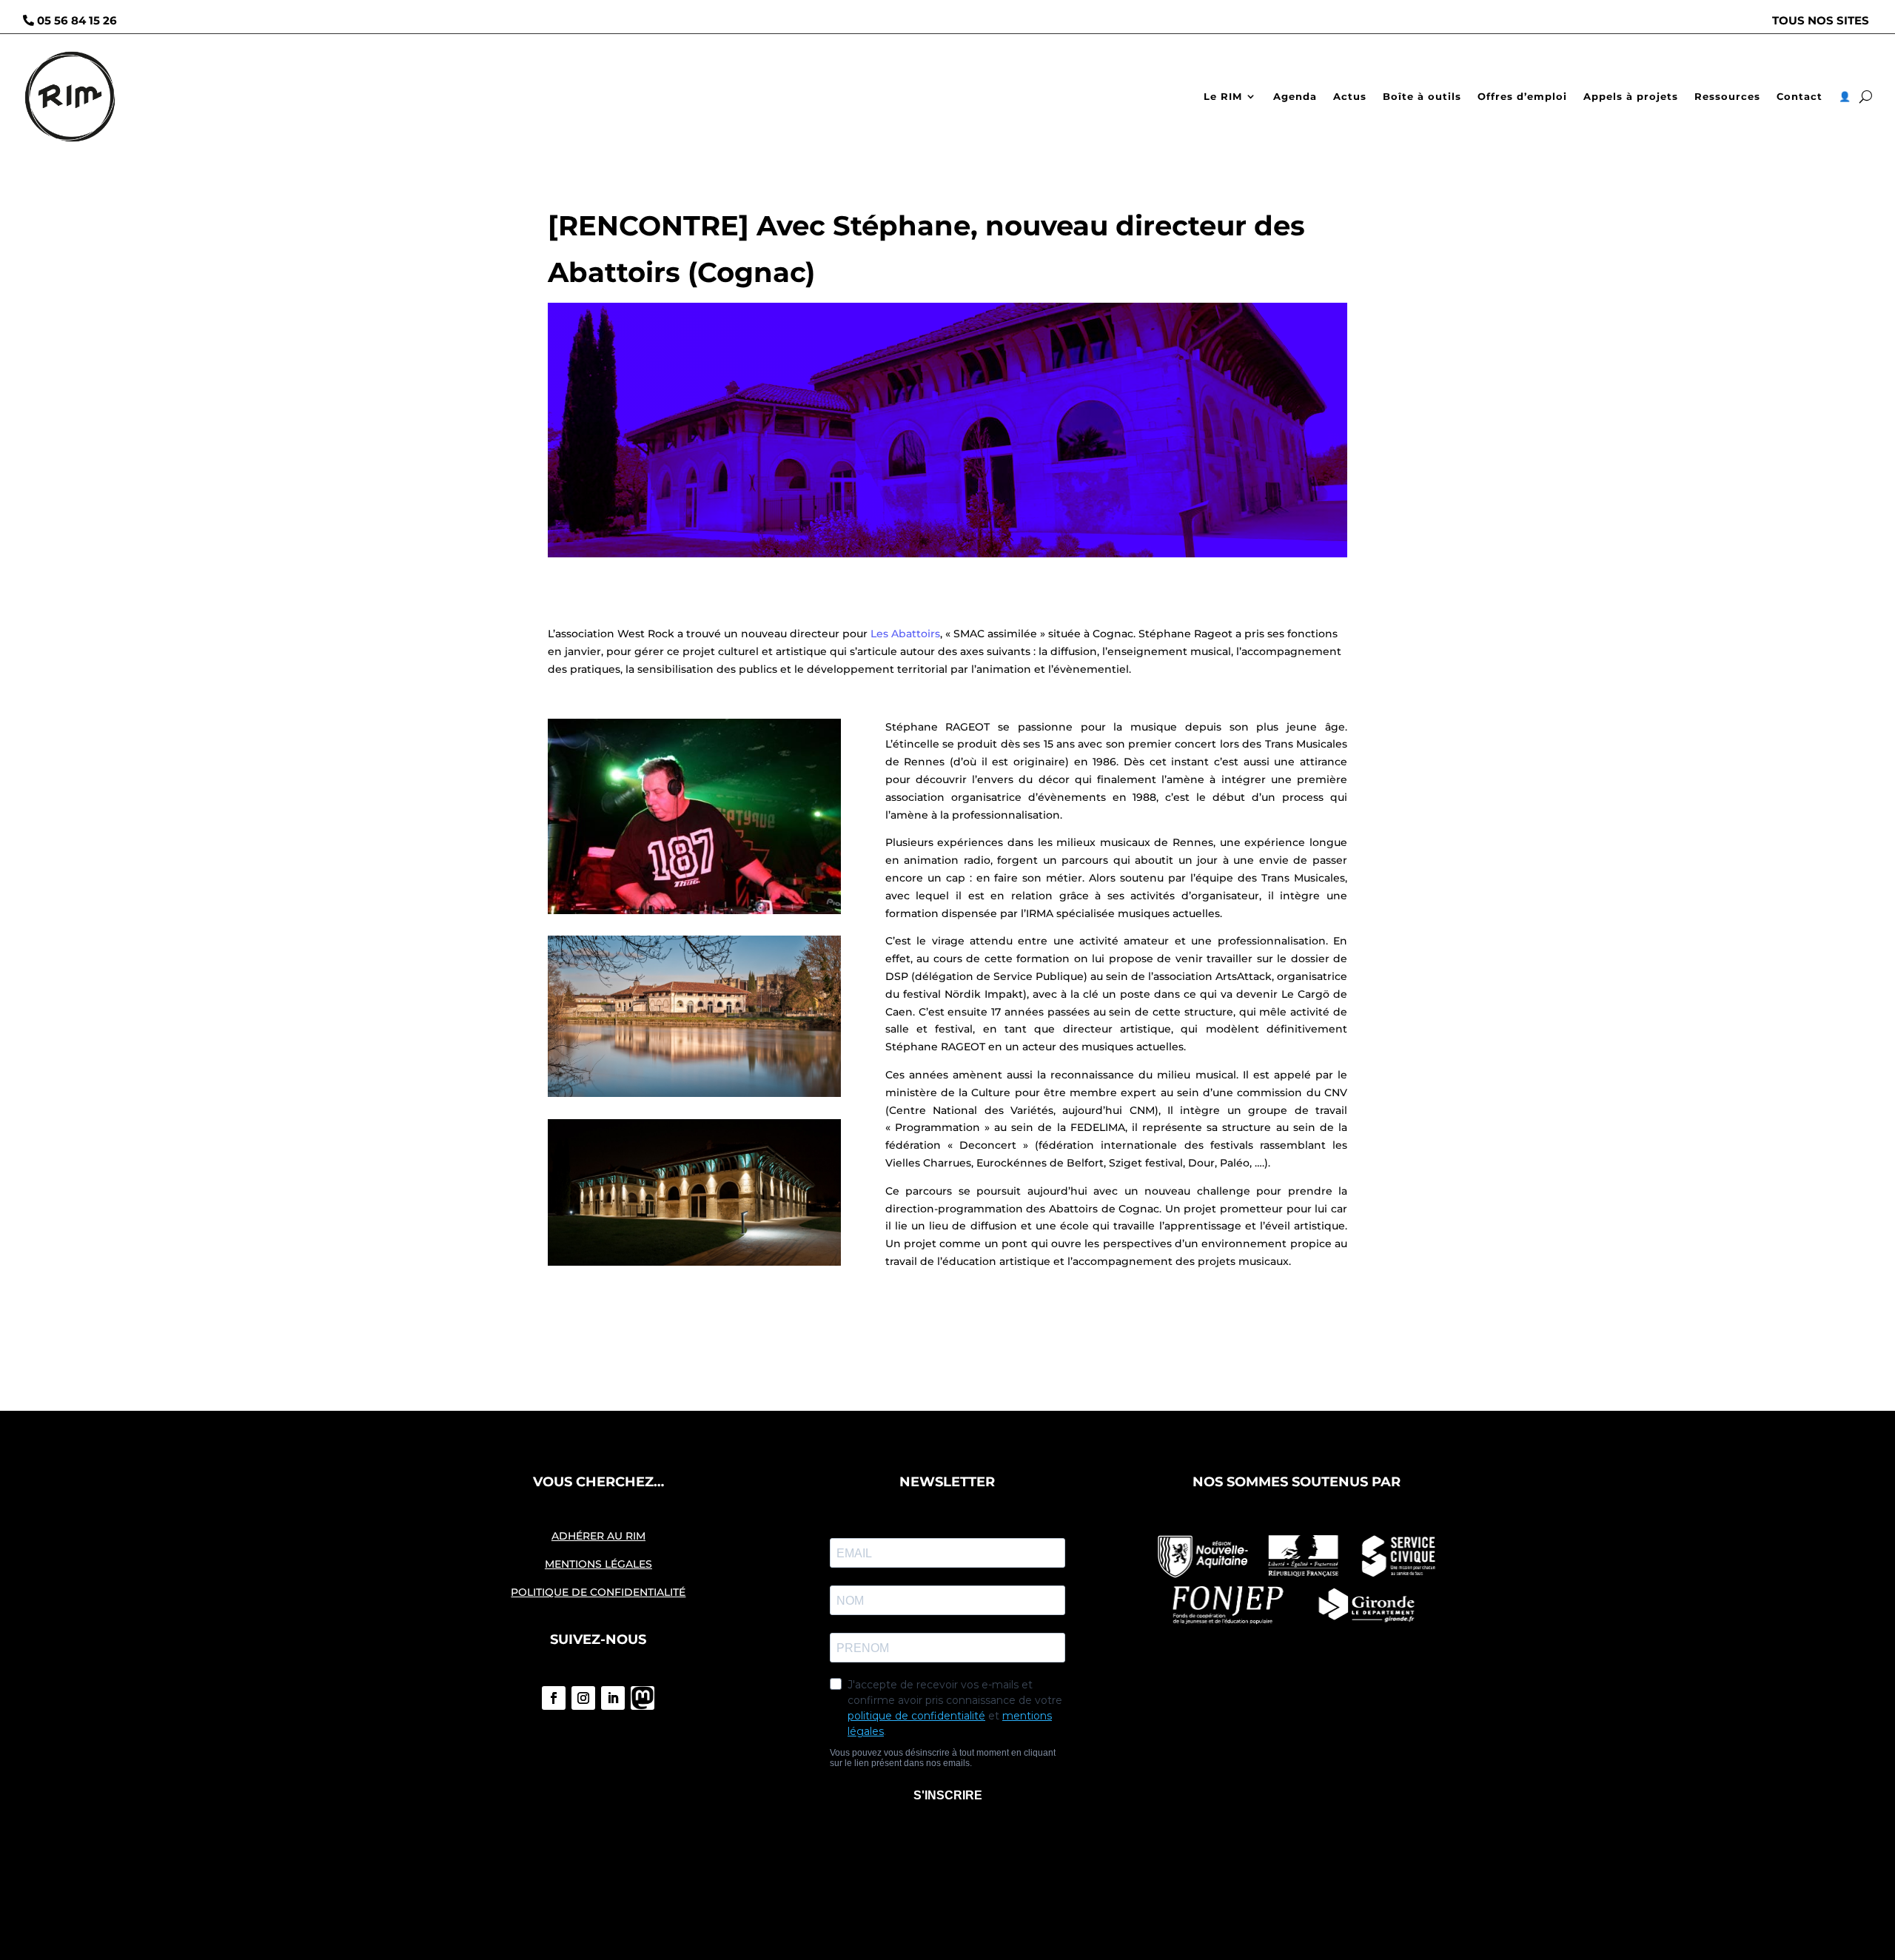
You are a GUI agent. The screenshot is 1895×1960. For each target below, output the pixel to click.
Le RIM (1223, 96)
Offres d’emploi (1522, 96)
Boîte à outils (1422, 96)
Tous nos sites (1821, 20)
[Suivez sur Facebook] (554, 1698)
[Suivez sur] (643, 1698)
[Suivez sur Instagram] (583, 1698)
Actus (1350, 96)
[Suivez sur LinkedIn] (613, 1698)
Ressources (1727, 96)
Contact (1800, 96)
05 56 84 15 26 (77, 20)
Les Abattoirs (905, 634)
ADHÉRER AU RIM (598, 1536)
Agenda (1295, 96)
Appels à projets (1631, 96)
